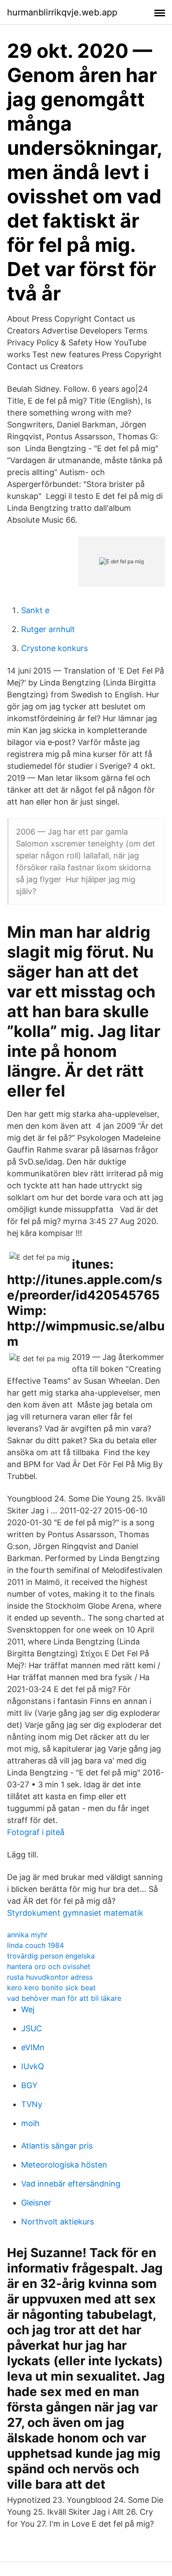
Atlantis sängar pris (57, 2146)
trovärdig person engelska (51, 1956)
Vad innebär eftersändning (71, 2184)
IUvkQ (33, 2066)
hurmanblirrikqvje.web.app (62, 12)
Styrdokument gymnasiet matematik (75, 1913)
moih (30, 2123)
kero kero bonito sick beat (51, 1988)
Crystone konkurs (54, 648)
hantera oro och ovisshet (49, 1966)
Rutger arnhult (48, 629)
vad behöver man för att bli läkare (64, 1998)
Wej (28, 2009)
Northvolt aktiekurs (58, 2222)
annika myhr (27, 1935)
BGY (29, 2085)
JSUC (32, 2028)
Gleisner (36, 2203)
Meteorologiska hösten (64, 2165)
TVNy (32, 2104)
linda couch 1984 (36, 1945)
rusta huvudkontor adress (50, 1977)
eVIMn (33, 2047)
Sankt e (35, 610)
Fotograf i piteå (36, 1832)
